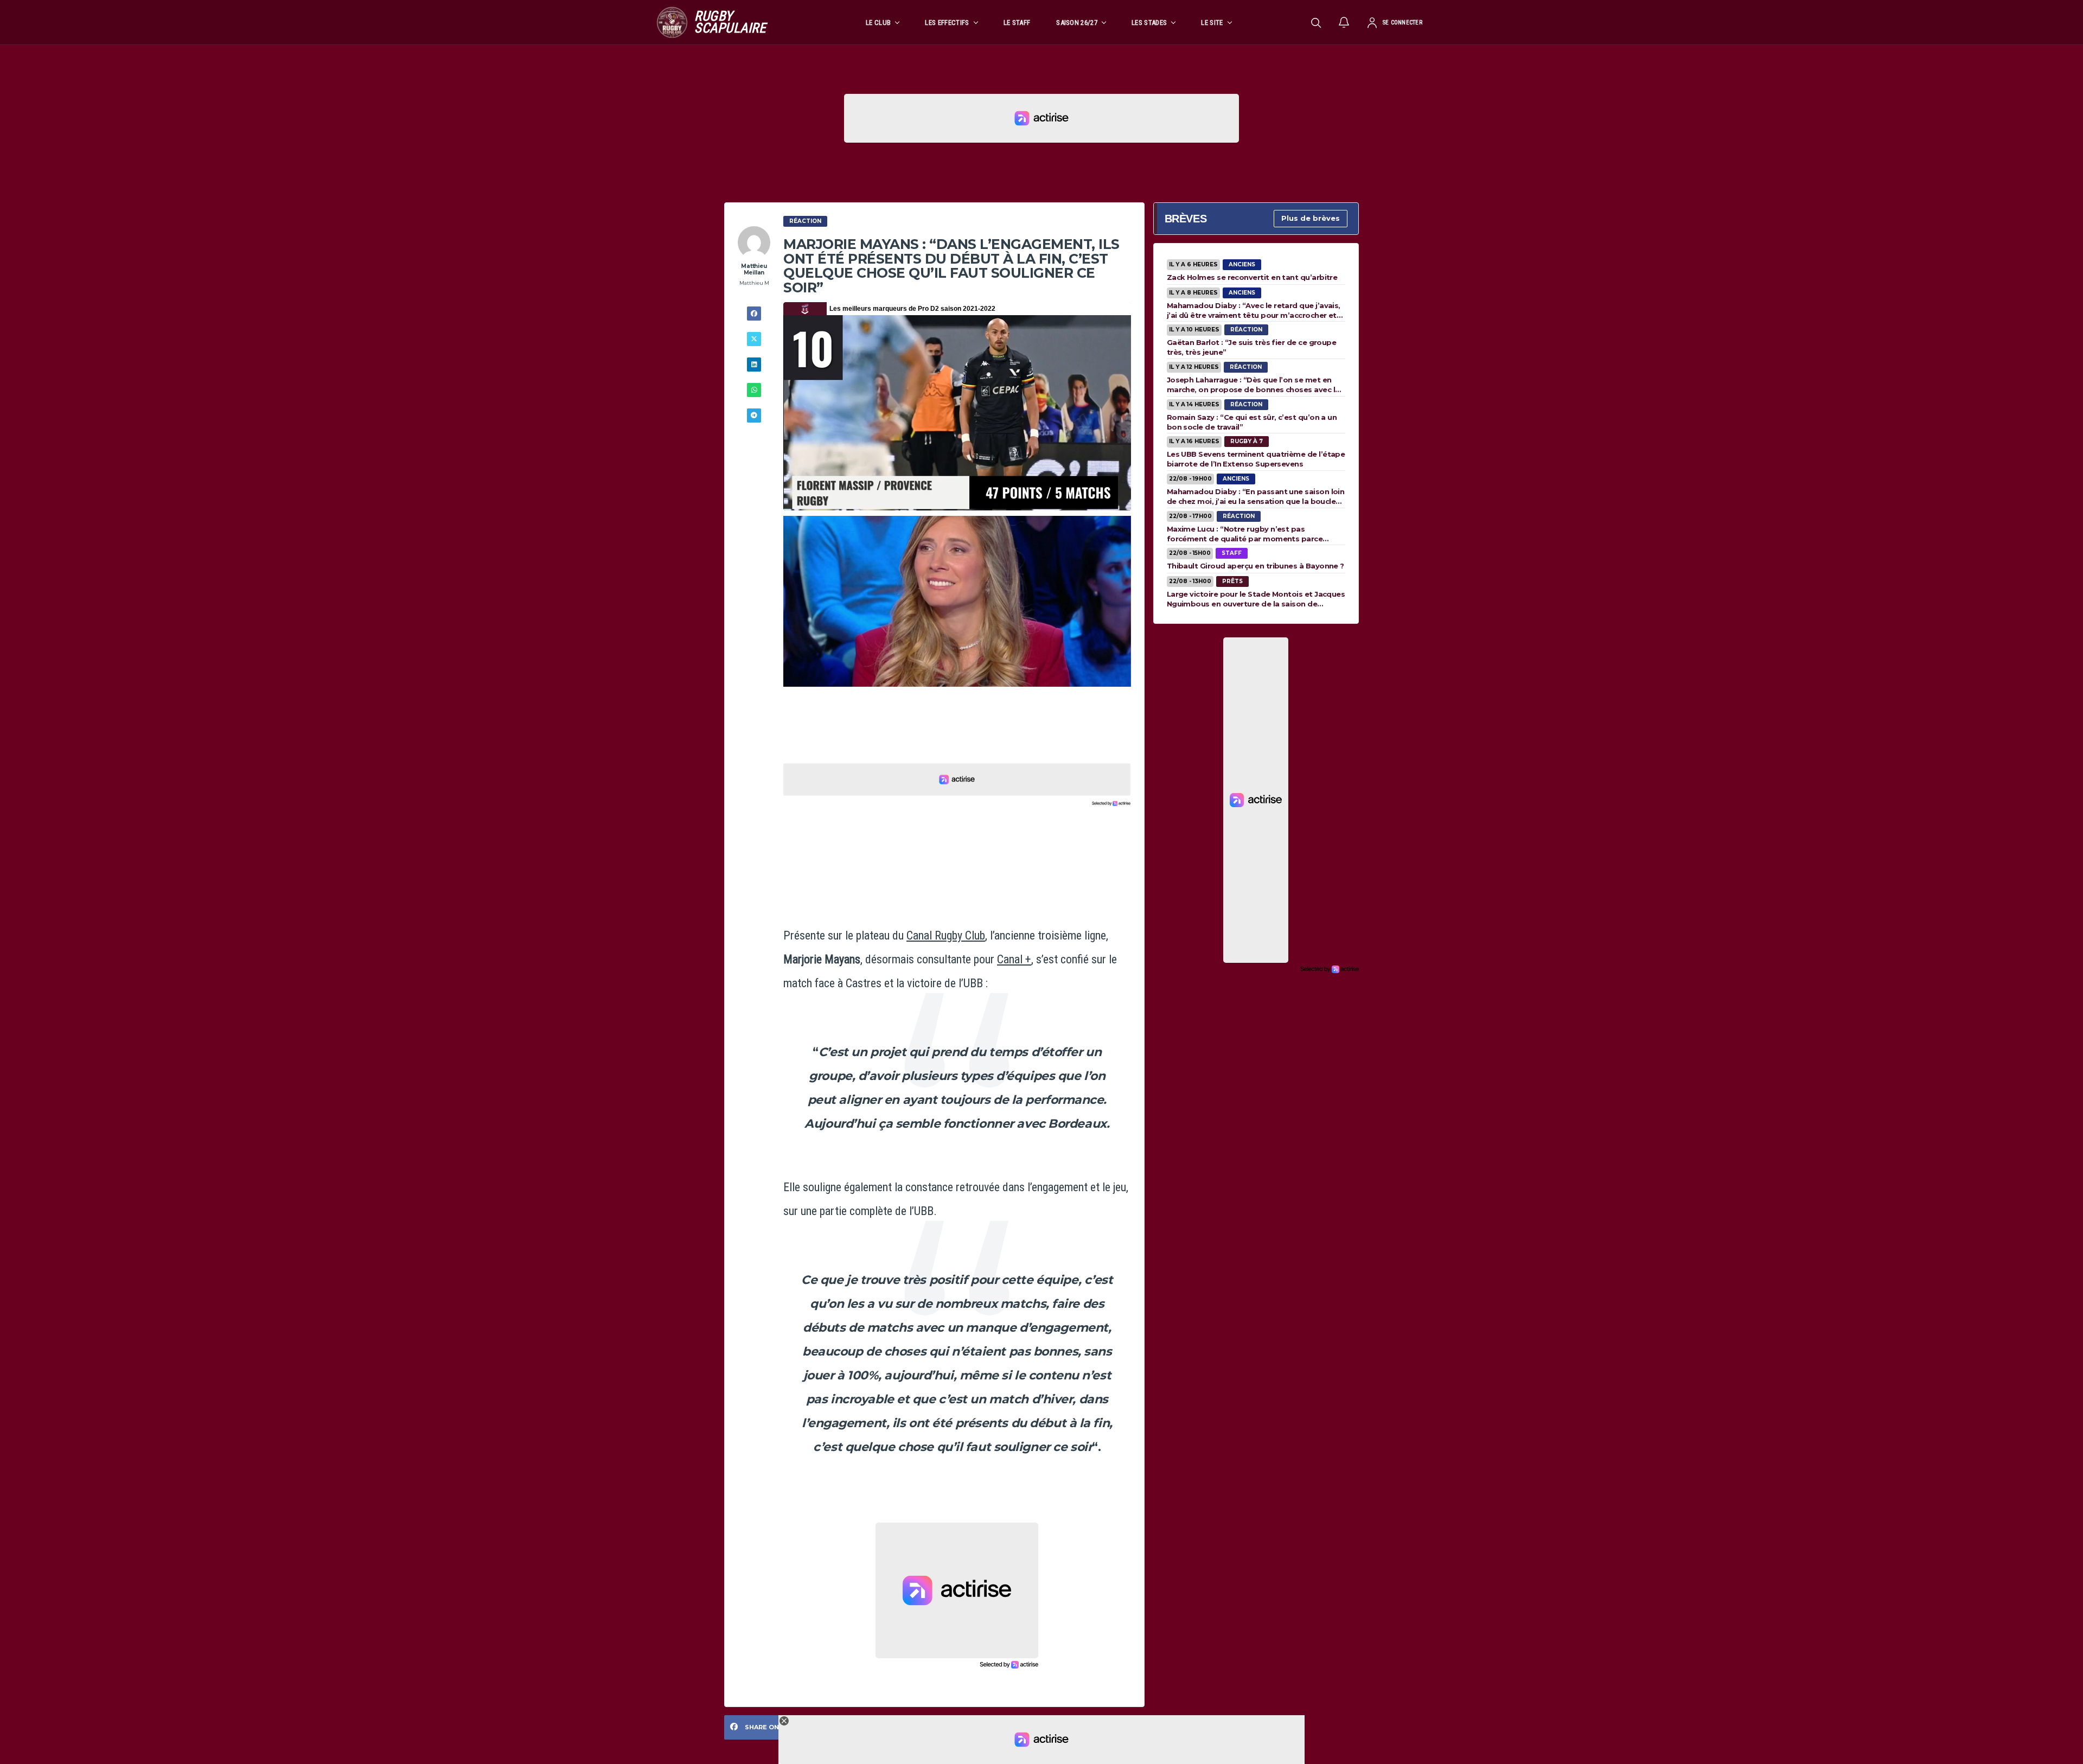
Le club (878, 23)
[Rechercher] (1316, 22)
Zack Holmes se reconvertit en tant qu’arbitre (1252, 277)
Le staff (1017, 23)
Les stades (1149, 23)
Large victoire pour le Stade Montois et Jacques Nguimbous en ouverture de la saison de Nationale (1256, 599)
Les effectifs (947, 23)
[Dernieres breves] (1344, 22)
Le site (1212, 23)
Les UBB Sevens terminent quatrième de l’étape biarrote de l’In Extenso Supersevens (1256, 459)
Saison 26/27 (1077, 23)
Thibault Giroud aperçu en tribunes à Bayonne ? (1255, 566)
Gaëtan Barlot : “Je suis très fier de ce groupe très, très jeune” (1252, 347)
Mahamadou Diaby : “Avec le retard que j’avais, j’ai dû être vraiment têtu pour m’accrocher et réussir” (1254, 310)
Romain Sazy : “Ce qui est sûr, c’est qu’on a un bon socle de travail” (1252, 422)
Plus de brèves (1311, 218)
